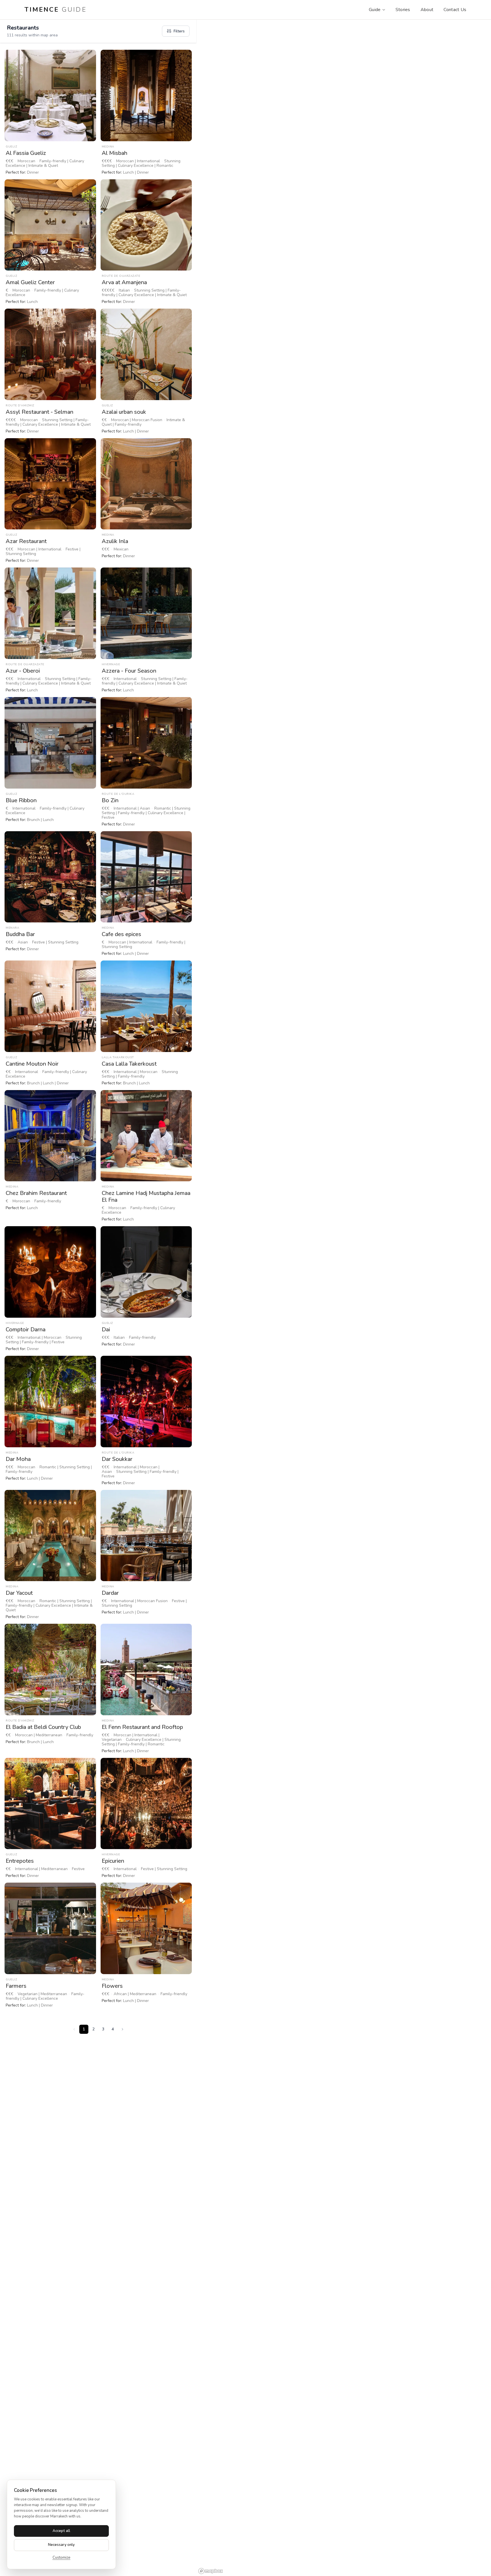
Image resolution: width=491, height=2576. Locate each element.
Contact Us (455, 10)
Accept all (61, 2531)
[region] (344, 1298)
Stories (403, 10)
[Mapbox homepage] (211, 2571)
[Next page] (122, 2029)
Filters (179, 31)
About (427, 10)
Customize (62, 2558)
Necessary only (62, 2545)
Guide (375, 10)
